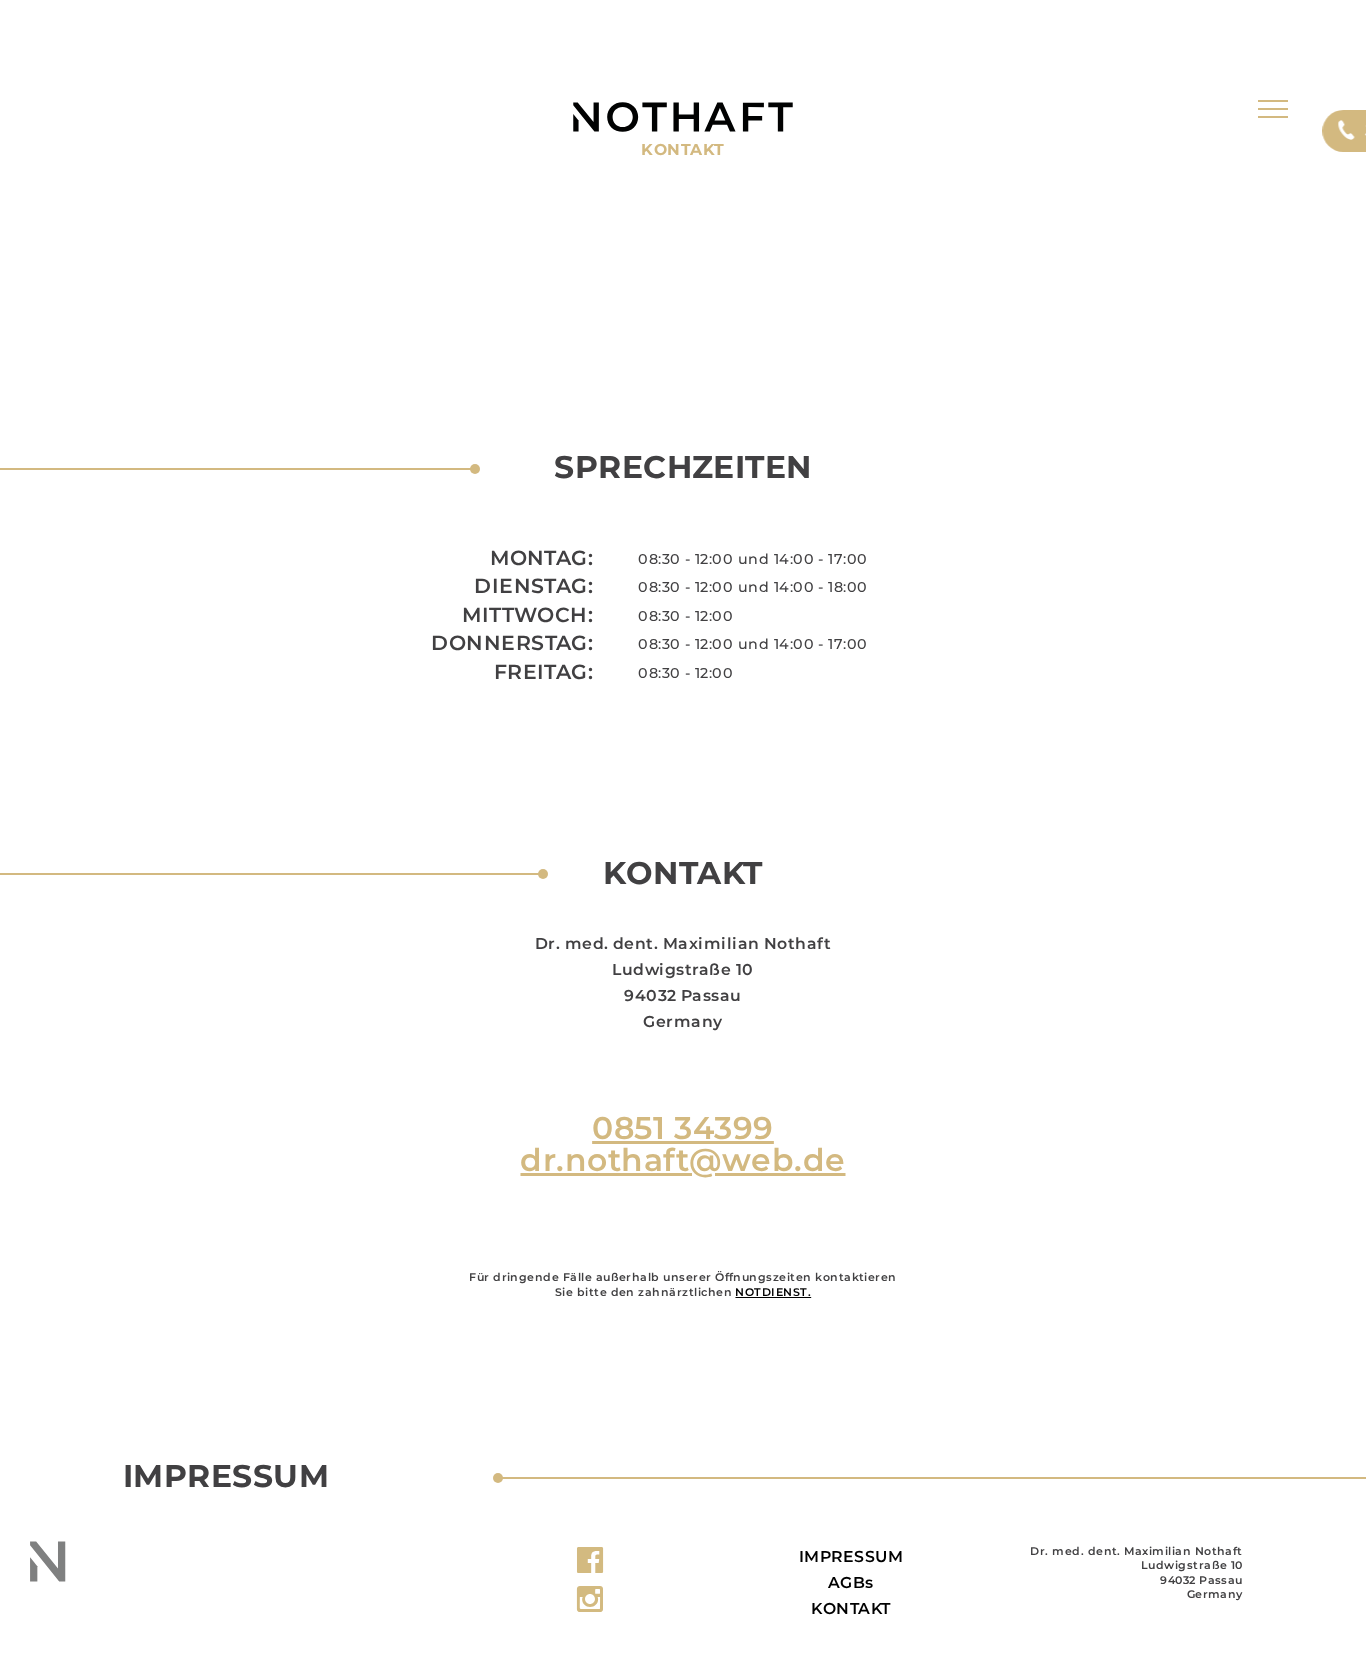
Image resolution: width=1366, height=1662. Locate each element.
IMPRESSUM (851, 1556)
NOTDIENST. (773, 1292)
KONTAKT (850, 1608)
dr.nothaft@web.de (682, 1160)
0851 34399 (683, 1128)
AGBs (851, 1582)
